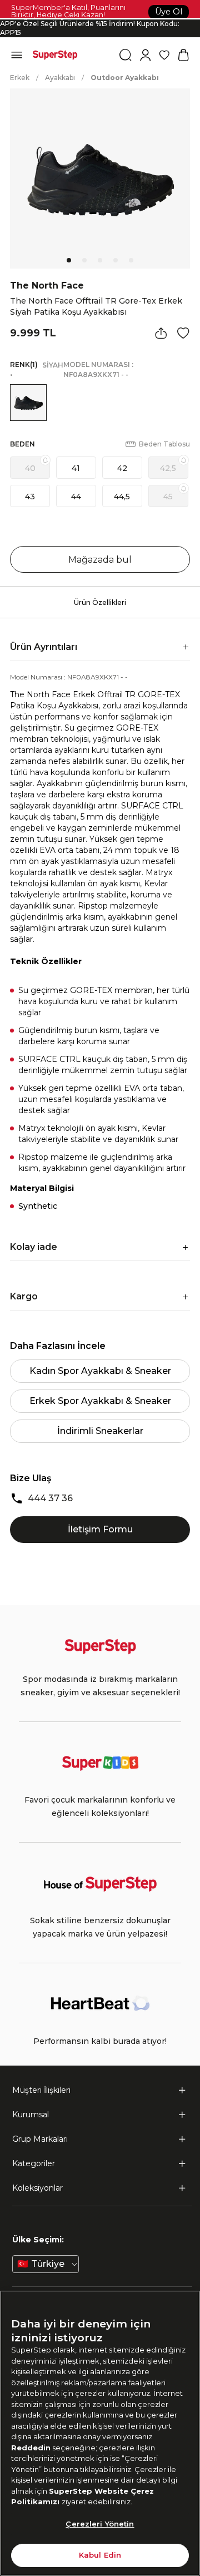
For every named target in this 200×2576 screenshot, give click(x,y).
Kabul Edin (100, 2555)
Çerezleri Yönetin (100, 2524)
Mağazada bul (100, 560)
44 (76, 497)
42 (122, 468)
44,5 (122, 497)
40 (30, 468)
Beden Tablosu (164, 444)
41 (76, 468)
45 (168, 497)
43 (30, 497)
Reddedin (31, 2448)
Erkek (20, 78)
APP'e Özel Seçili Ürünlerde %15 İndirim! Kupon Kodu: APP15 (90, 28)
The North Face (47, 286)
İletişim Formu (100, 1529)
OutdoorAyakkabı (125, 78)
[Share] (161, 333)
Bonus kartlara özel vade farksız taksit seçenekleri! (100, 19)
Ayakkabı (60, 78)
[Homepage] (55, 55)
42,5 (168, 468)
